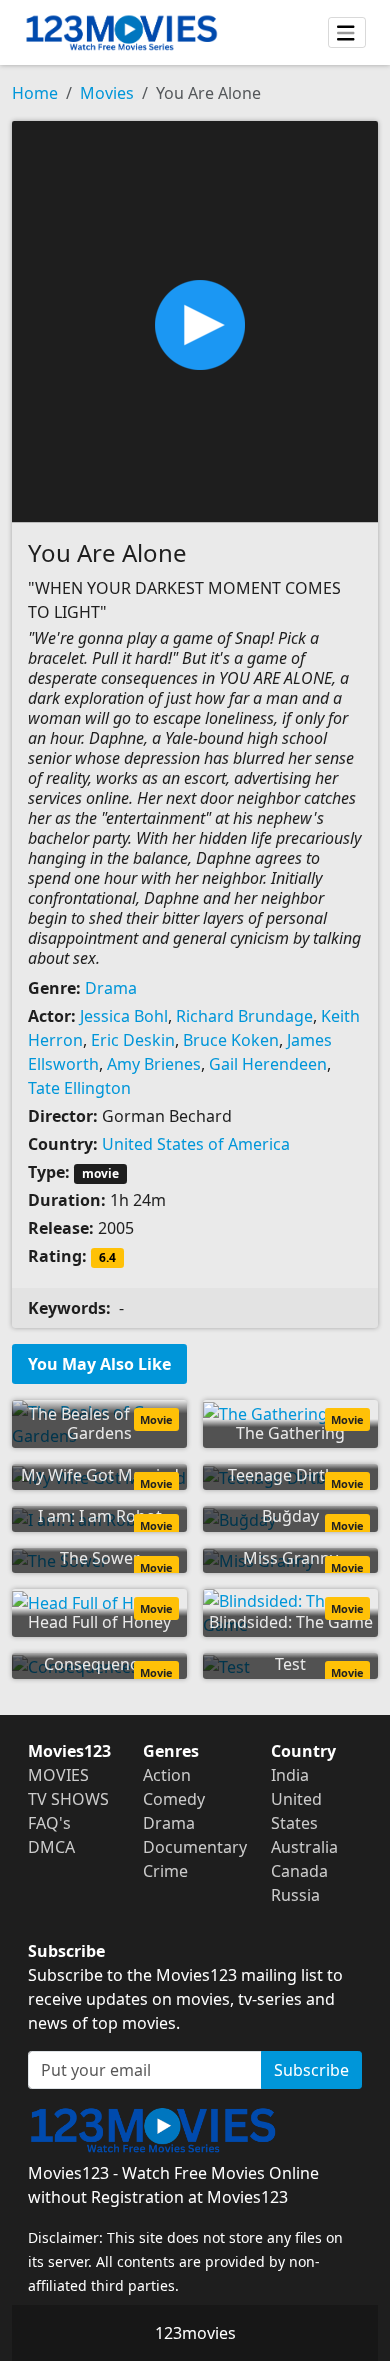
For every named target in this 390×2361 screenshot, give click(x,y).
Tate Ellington (79, 1088)
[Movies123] (121, 32)
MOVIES (58, 1775)
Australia (304, 1847)
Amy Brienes (154, 1064)
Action (167, 1775)
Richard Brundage (244, 1016)
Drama (111, 988)
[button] (195, 320)
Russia (295, 1895)
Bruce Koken (231, 1040)
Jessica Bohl (124, 1016)
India (290, 1775)
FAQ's (49, 1823)
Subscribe (311, 2070)
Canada (299, 1871)
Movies (107, 93)
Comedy (174, 1799)
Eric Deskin (133, 1040)
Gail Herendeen (268, 1064)
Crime (165, 1871)
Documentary (195, 1847)
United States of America (196, 1144)
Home (35, 93)
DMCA (51, 1847)
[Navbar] (347, 33)
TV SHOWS (68, 1799)
